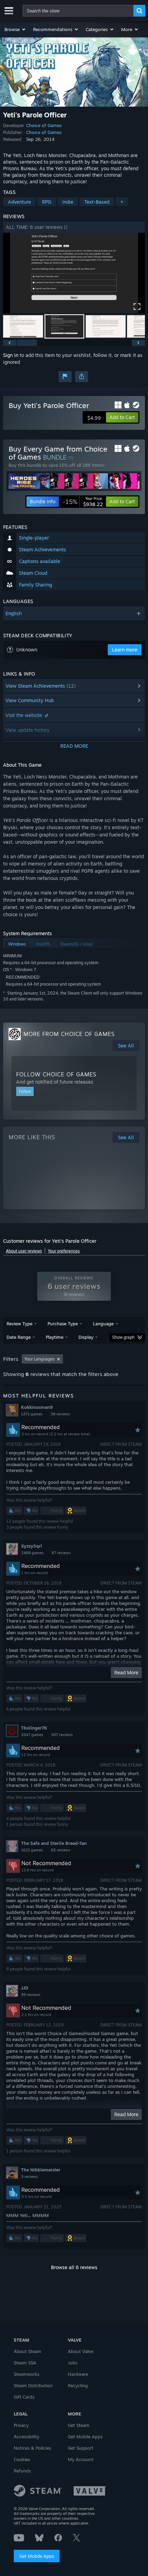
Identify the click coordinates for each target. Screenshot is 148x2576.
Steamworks (27, 2374)
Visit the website (24, 715)
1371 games (32, 1414)
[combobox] (78, 11)
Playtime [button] (55, 1337)
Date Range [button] (19, 1337)
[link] (83, 502)
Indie (68, 202)
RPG (47, 202)
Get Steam (79, 2425)
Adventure (19, 202)
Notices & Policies (32, 2448)
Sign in (11, 355)
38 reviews (60, 1414)
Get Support (81, 2448)
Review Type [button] (19, 1324)
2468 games (32, 1553)
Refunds (22, 2471)
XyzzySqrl (31, 1546)
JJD (25, 1988)
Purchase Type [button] (63, 1324)
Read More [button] (126, 1672)
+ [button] (122, 202)
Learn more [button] (125, 650)
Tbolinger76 (34, 1728)
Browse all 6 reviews (74, 2267)
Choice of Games (44, 125)
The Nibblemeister (41, 2170)
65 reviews (61, 1850)
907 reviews (62, 1735)
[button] (15, 29)
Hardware (78, 2374)
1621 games (32, 1850)
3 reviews (29, 2177)
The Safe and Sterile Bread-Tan (54, 1843)
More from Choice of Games (69, 1034)
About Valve (81, 2351)
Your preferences (64, 1251)
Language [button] (103, 1324)
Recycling (78, 2385)
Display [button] (86, 1337)
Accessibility (27, 2437)
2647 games (32, 1735)
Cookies (22, 2459)
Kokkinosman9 (37, 1407)
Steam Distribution (33, 2385)
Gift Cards (24, 2397)
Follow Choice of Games (56, 1074)
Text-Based (97, 202)
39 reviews (31, 1995)
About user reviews (24, 1251)
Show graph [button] (123, 1337)
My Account (81, 2459)
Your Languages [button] (40, 1359)
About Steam (28, 2351)
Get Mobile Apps (37, 2556)
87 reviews (61, 1553)
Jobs (73, 2363)
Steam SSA (25, 2363)
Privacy (21, 2425)
